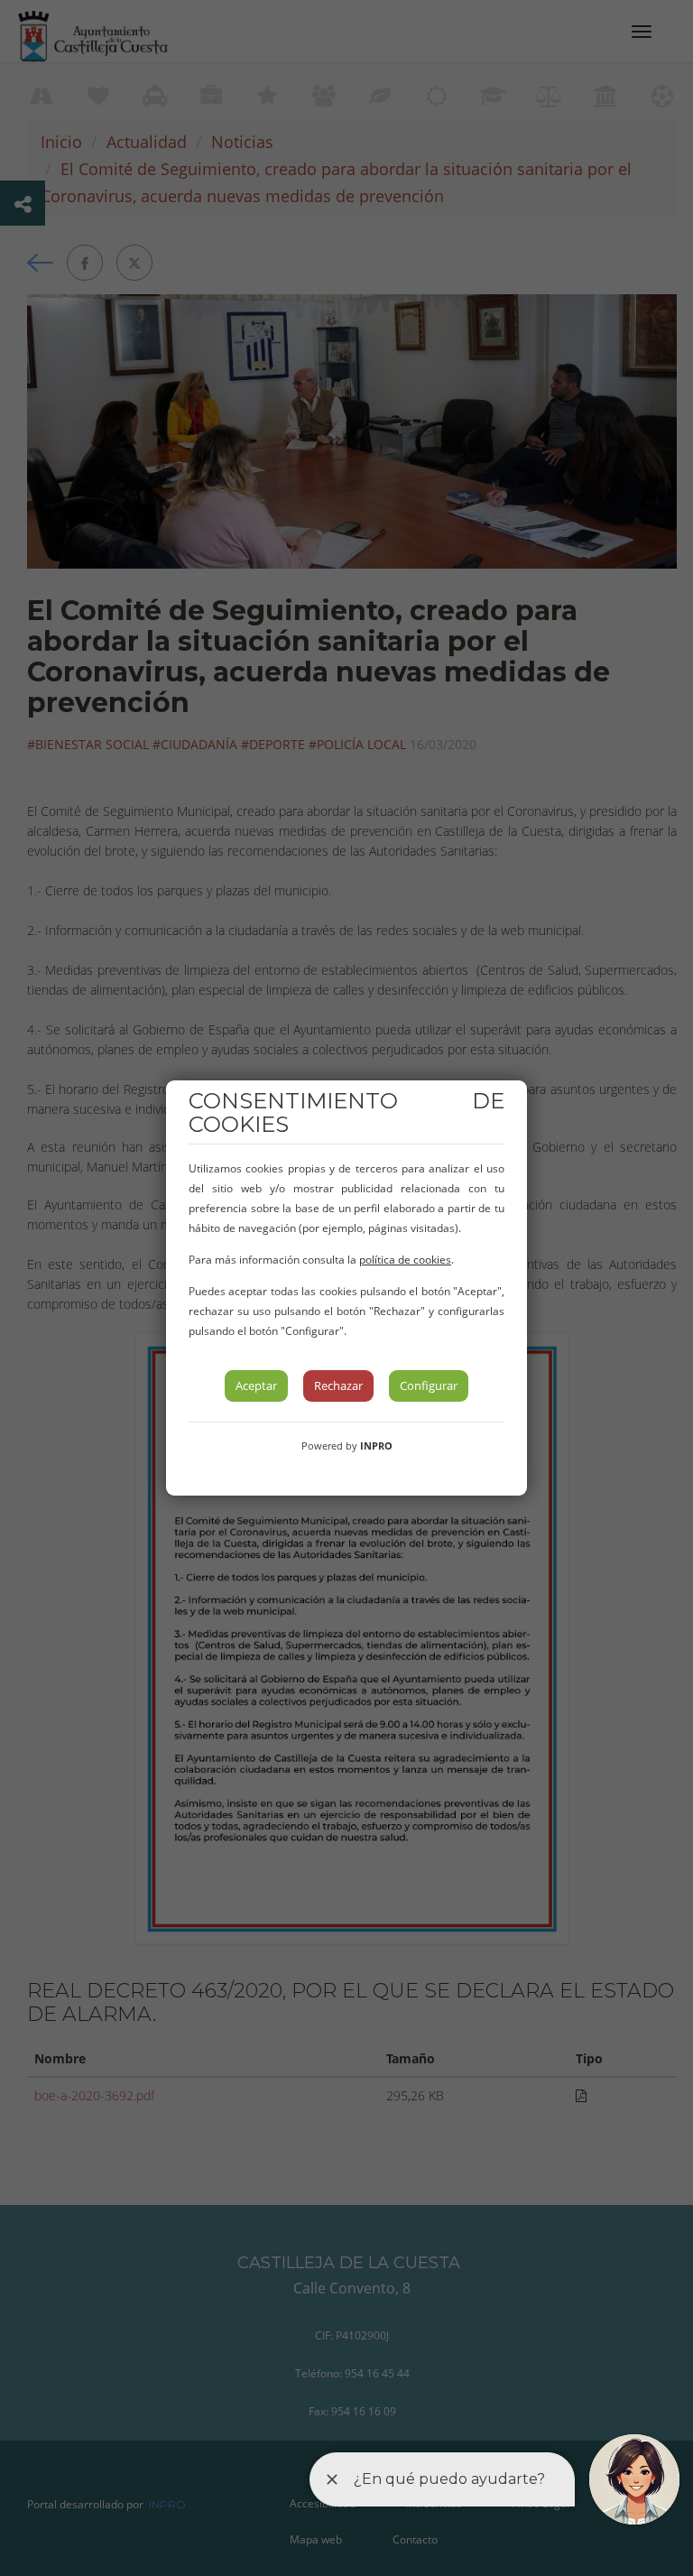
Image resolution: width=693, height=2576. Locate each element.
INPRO (376, 1446)
